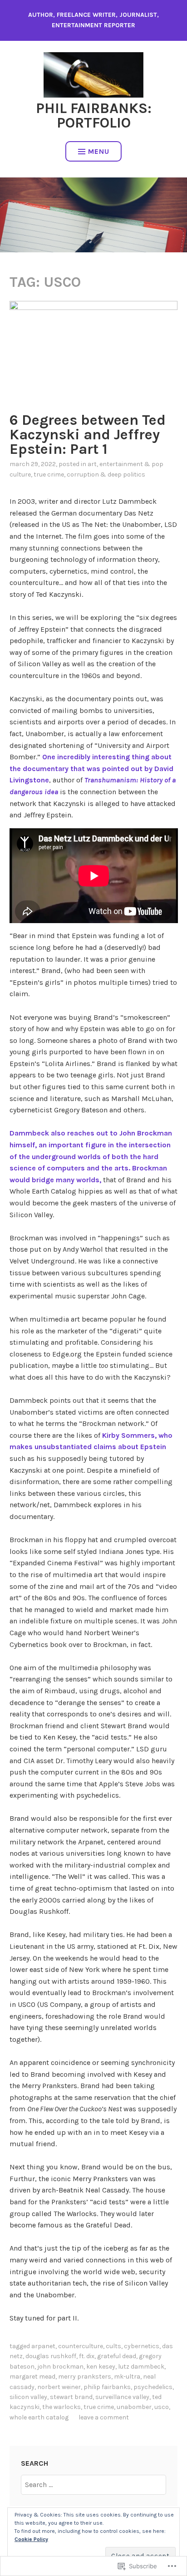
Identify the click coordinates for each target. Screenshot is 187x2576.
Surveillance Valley (122, 2397)
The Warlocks (62, 2407)
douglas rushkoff (51, 2356)
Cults (113, 2346)
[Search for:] (93, 2485)
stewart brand (71, 2397)
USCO (162, 2407)
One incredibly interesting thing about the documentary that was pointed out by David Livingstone (91, 768)
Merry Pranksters (85, 2377)
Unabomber (134, 2407)
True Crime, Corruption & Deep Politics (89, 474)
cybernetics (142, 2346)
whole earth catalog (39, 2417)
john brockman (60, 2367)
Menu (99, 151)
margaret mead (32, 2377)
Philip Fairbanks (107, 2387)
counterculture (81, 2346)
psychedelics (153, 2387)
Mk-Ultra (127, 2377)
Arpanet (43, 2346)
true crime (99, 2407)
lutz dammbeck (141, 2367)
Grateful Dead (117, 2356)
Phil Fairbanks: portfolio (94, 116)
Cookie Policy (31, 2539)
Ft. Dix (87, 2356)
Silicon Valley (28, 2397)
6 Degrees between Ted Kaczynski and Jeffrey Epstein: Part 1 (88, 435)
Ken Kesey (101, 2367)
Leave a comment (104, 2417)
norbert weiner (59, 2387)
